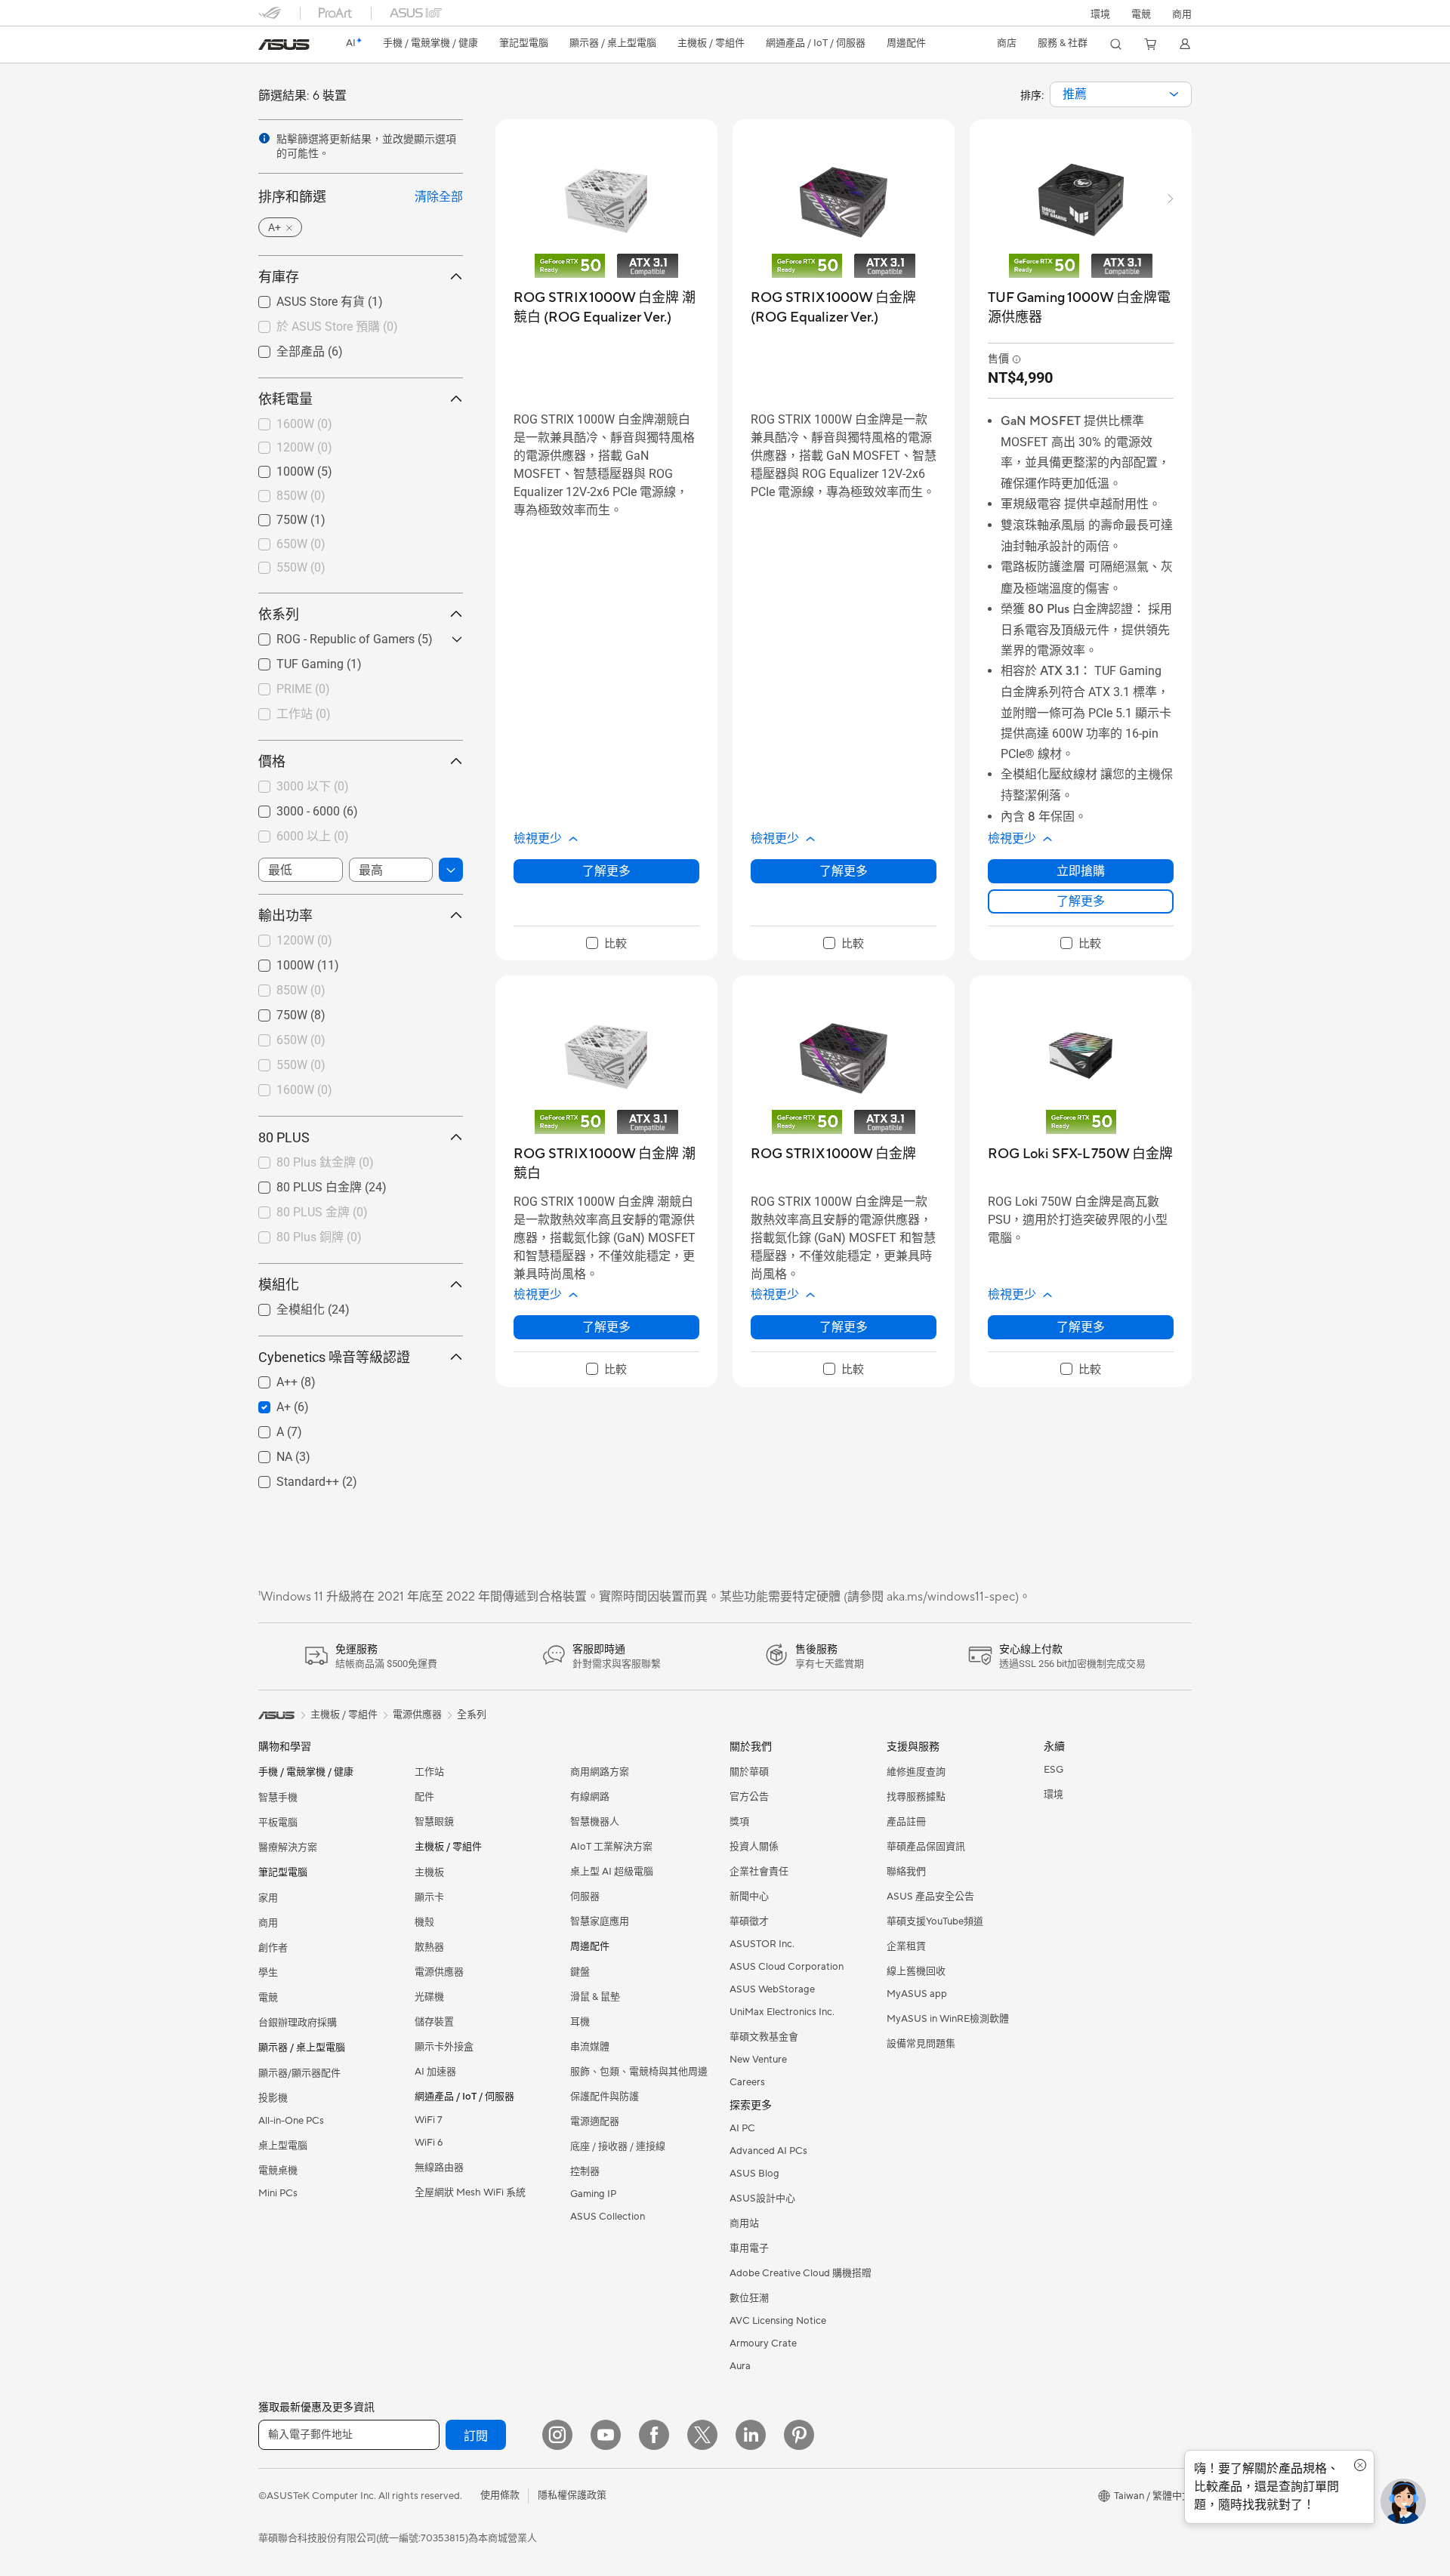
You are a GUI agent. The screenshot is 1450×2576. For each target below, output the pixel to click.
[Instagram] (557, 2435)
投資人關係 (754, 1847)
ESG (1054, 1770)
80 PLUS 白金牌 (301, 1186)
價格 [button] (272, 761)
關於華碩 (749, 1772)
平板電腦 (278, 1823)
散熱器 (429, 1947)
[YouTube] (606, 2435)
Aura (740, 2366)
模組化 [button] (279, 1285)
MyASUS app (917, 1994)
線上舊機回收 (916, 1971)
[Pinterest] (799, 2435)
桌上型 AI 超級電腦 (612, 1872)
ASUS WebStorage (772, 1989)
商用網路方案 (600, 1772)
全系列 (472, 1715)
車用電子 (749, 2248)
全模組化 (282, 1309)
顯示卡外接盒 (444, 2047)
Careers (747, 2082)
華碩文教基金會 (764, 2037)
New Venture (758, 2060)
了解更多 (606, 871)
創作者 (273, 1948)
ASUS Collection (608, 2217)
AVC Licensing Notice (778, 2321)
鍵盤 (580, 1972)
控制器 (585, 2171)
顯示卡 (429, 1897)
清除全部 (439, 197)
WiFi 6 (429, 2143)
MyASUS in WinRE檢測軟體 (948, 2019)
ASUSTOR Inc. (762, 1944)
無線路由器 (439, 2168)
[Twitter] (702, 2435)
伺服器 (585, 1897)
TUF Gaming (292, 660)
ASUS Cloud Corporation (787, 1967)
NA (266, 1453)
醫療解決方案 (288, 1847)
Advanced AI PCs (768, 2151)
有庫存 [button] (279, 277)
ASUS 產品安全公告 (930, 1897)
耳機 (580, 2022)
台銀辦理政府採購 (298, 2023)
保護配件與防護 (605, 2097)
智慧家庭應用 (600, 1921)
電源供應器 (439, 1972)
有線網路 (590, 1797)
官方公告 (749, 1797)
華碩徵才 (749, 1921)
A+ (265, 1403)
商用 (268, 1923)
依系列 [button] (279, 614)
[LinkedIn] (751, 2435)
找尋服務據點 (916, 1797)
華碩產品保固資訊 (926, 1847)
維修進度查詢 (916, 1772)
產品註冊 (906, 1822)
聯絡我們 (906, 1872)
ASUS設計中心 (762, 2199)
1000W (277, 468)
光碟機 (429, 1997)
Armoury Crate (763, 2343)
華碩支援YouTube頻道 (935, 1921)
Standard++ (290, 1478)
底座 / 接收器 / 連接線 (618, 2146)
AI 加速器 (435, 2072)
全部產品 (282, 351)
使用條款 (500, 2495)
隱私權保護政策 (572, 2495)
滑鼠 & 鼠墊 (595, 1997)
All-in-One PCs (291, 2121)
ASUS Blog (754, 2174)
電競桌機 (278, 2171)
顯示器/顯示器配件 (299, 2073)
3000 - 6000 (290, 807)
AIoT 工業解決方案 (611, 1847)
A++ (269, 1378)
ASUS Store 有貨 (302, 301)
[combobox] (1121, 94)
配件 (424, 1797)
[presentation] (1174, 94)
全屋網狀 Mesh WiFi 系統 (470, 2192)
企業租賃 (906, 1946)
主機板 (429, 1872)
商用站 (744, 2223)
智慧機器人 (595, 1822)
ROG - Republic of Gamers (327, 635)
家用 (268, 1898)
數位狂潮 (749, 2298)
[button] (1141, 13)
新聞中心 (749, 1897)
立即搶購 (1081, 871)
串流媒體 (590, 2047)
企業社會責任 (759, 1872)
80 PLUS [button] (284, 1137)
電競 (268, 1998)
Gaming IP (593, 2194)
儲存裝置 (434, 2022)
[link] (284, 45)
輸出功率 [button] (285, 915)
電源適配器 (595, 2122)
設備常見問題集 (921, 2044)
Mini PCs (278, 2193)
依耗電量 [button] (285, 399)
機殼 (424, 1922)
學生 (268, 1973)
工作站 (429, 1772)
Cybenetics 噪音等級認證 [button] (334, 1357)
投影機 (273, 2098)
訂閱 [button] (476, 2436)
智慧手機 (278, 1798)
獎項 (739, 1822)
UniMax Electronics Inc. (782, 2012)
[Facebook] (654, 2435)
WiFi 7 (429, 2120)
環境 (1100, 14)
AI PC (742, 2128)
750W (274, 516)
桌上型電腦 (283, 2146)
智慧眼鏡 (434, 1822)
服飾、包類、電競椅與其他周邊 (639, 2072)
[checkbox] (606, 944)
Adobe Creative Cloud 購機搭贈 (801, 2273)
